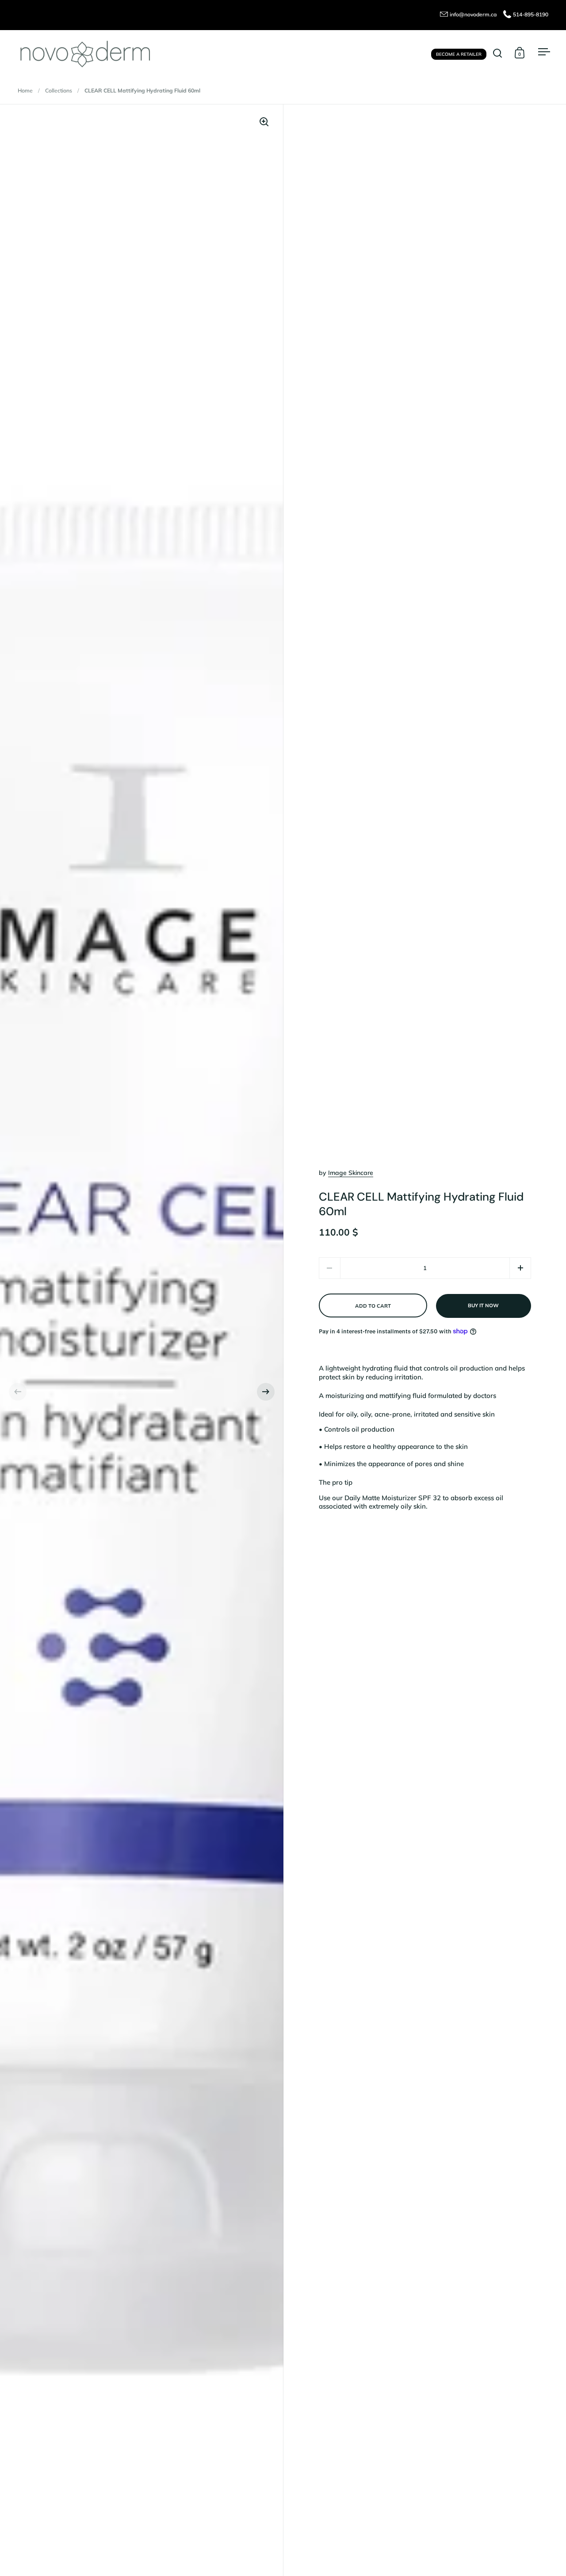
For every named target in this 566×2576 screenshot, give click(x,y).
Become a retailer (459, 54)
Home (25, 90)
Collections (59, 90)
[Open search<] (498, 53)
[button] (18, 1392)
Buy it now (483, 1305)
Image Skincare (351, 1173)
